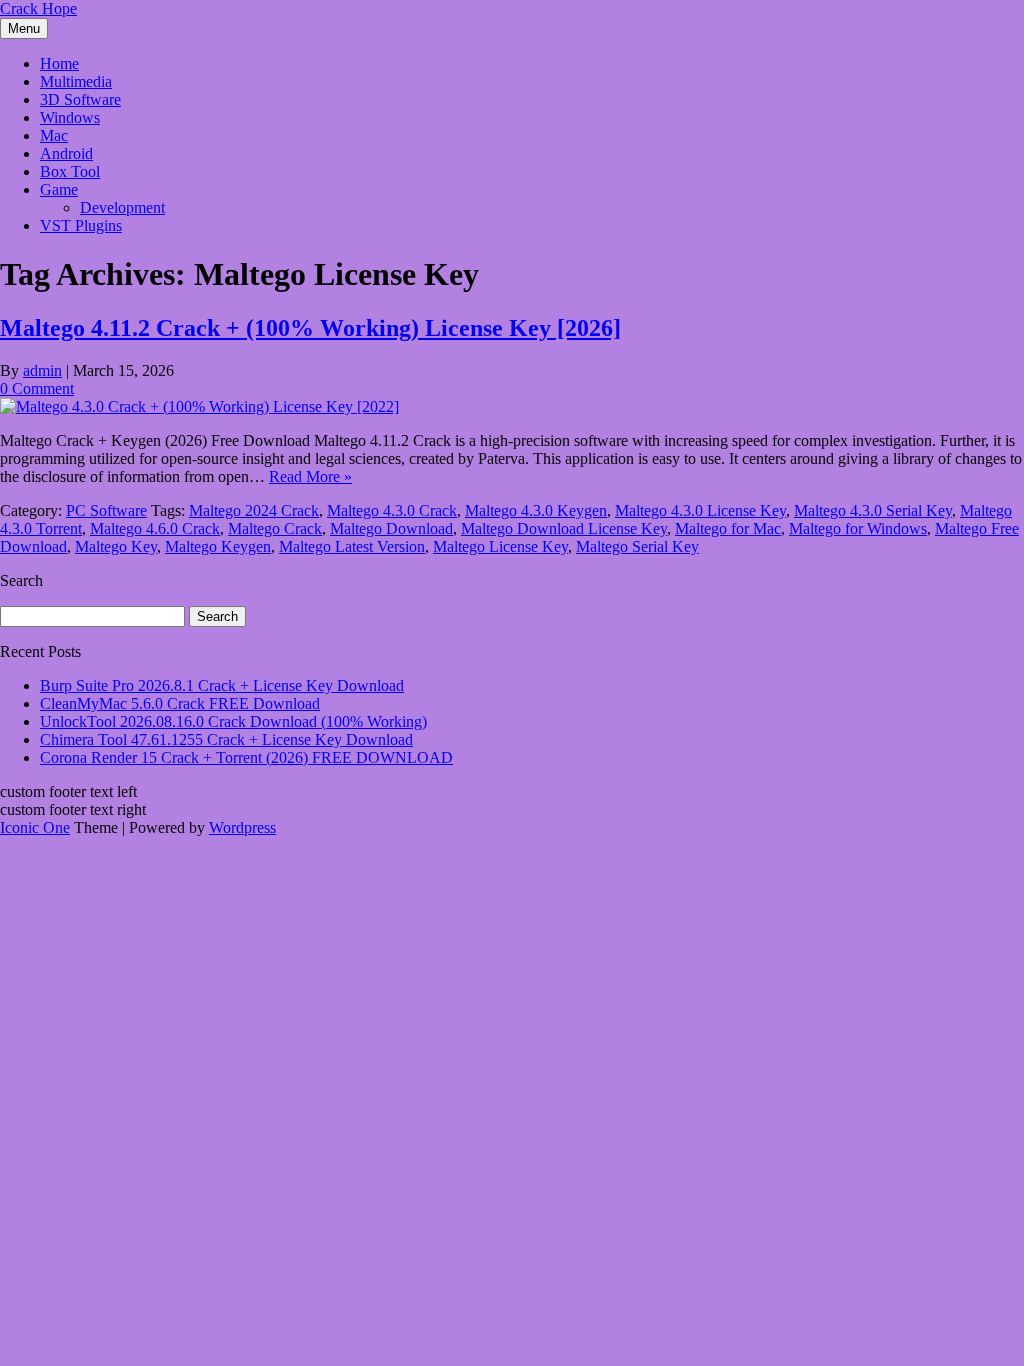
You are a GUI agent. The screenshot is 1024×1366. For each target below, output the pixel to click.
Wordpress (242, 827)
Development (122, 207)
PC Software (106, 510)
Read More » (310, 476)
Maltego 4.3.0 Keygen (536, 510)
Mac (54, 135)
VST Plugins (81, 225)
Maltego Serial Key (637, 546)
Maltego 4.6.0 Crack (155, 528)
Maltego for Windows (858, 528)
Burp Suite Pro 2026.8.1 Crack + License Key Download (222, 685)
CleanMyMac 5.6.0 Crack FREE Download (180, 703)
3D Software (80, 99)
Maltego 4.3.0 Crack (392, 510)
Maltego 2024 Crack (254, 510)
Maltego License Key (500, 546)
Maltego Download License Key (564, 528)
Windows (70, 117)
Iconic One (35, 827)
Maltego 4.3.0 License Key (700, 510)
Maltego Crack (275, 528)
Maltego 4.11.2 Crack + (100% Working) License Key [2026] (310, 328)
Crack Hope (38, 8)
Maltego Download (391, 528)
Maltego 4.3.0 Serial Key (873, 510)
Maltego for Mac (728, 528)
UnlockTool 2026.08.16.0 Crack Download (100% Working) (233, 721)
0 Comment (37, 388)
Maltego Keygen (218, 546)
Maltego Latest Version (352, 546)
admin (42, 370)
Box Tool (70, 171)
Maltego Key (116, 546)
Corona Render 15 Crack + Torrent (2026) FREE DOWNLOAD (246, 757)
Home (59, 63)
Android (66, 153)
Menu (24, 28)
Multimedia (76, 81)
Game (59, 189)
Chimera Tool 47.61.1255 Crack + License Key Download (226, 739)
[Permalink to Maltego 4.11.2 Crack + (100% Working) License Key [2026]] (199, 406)
